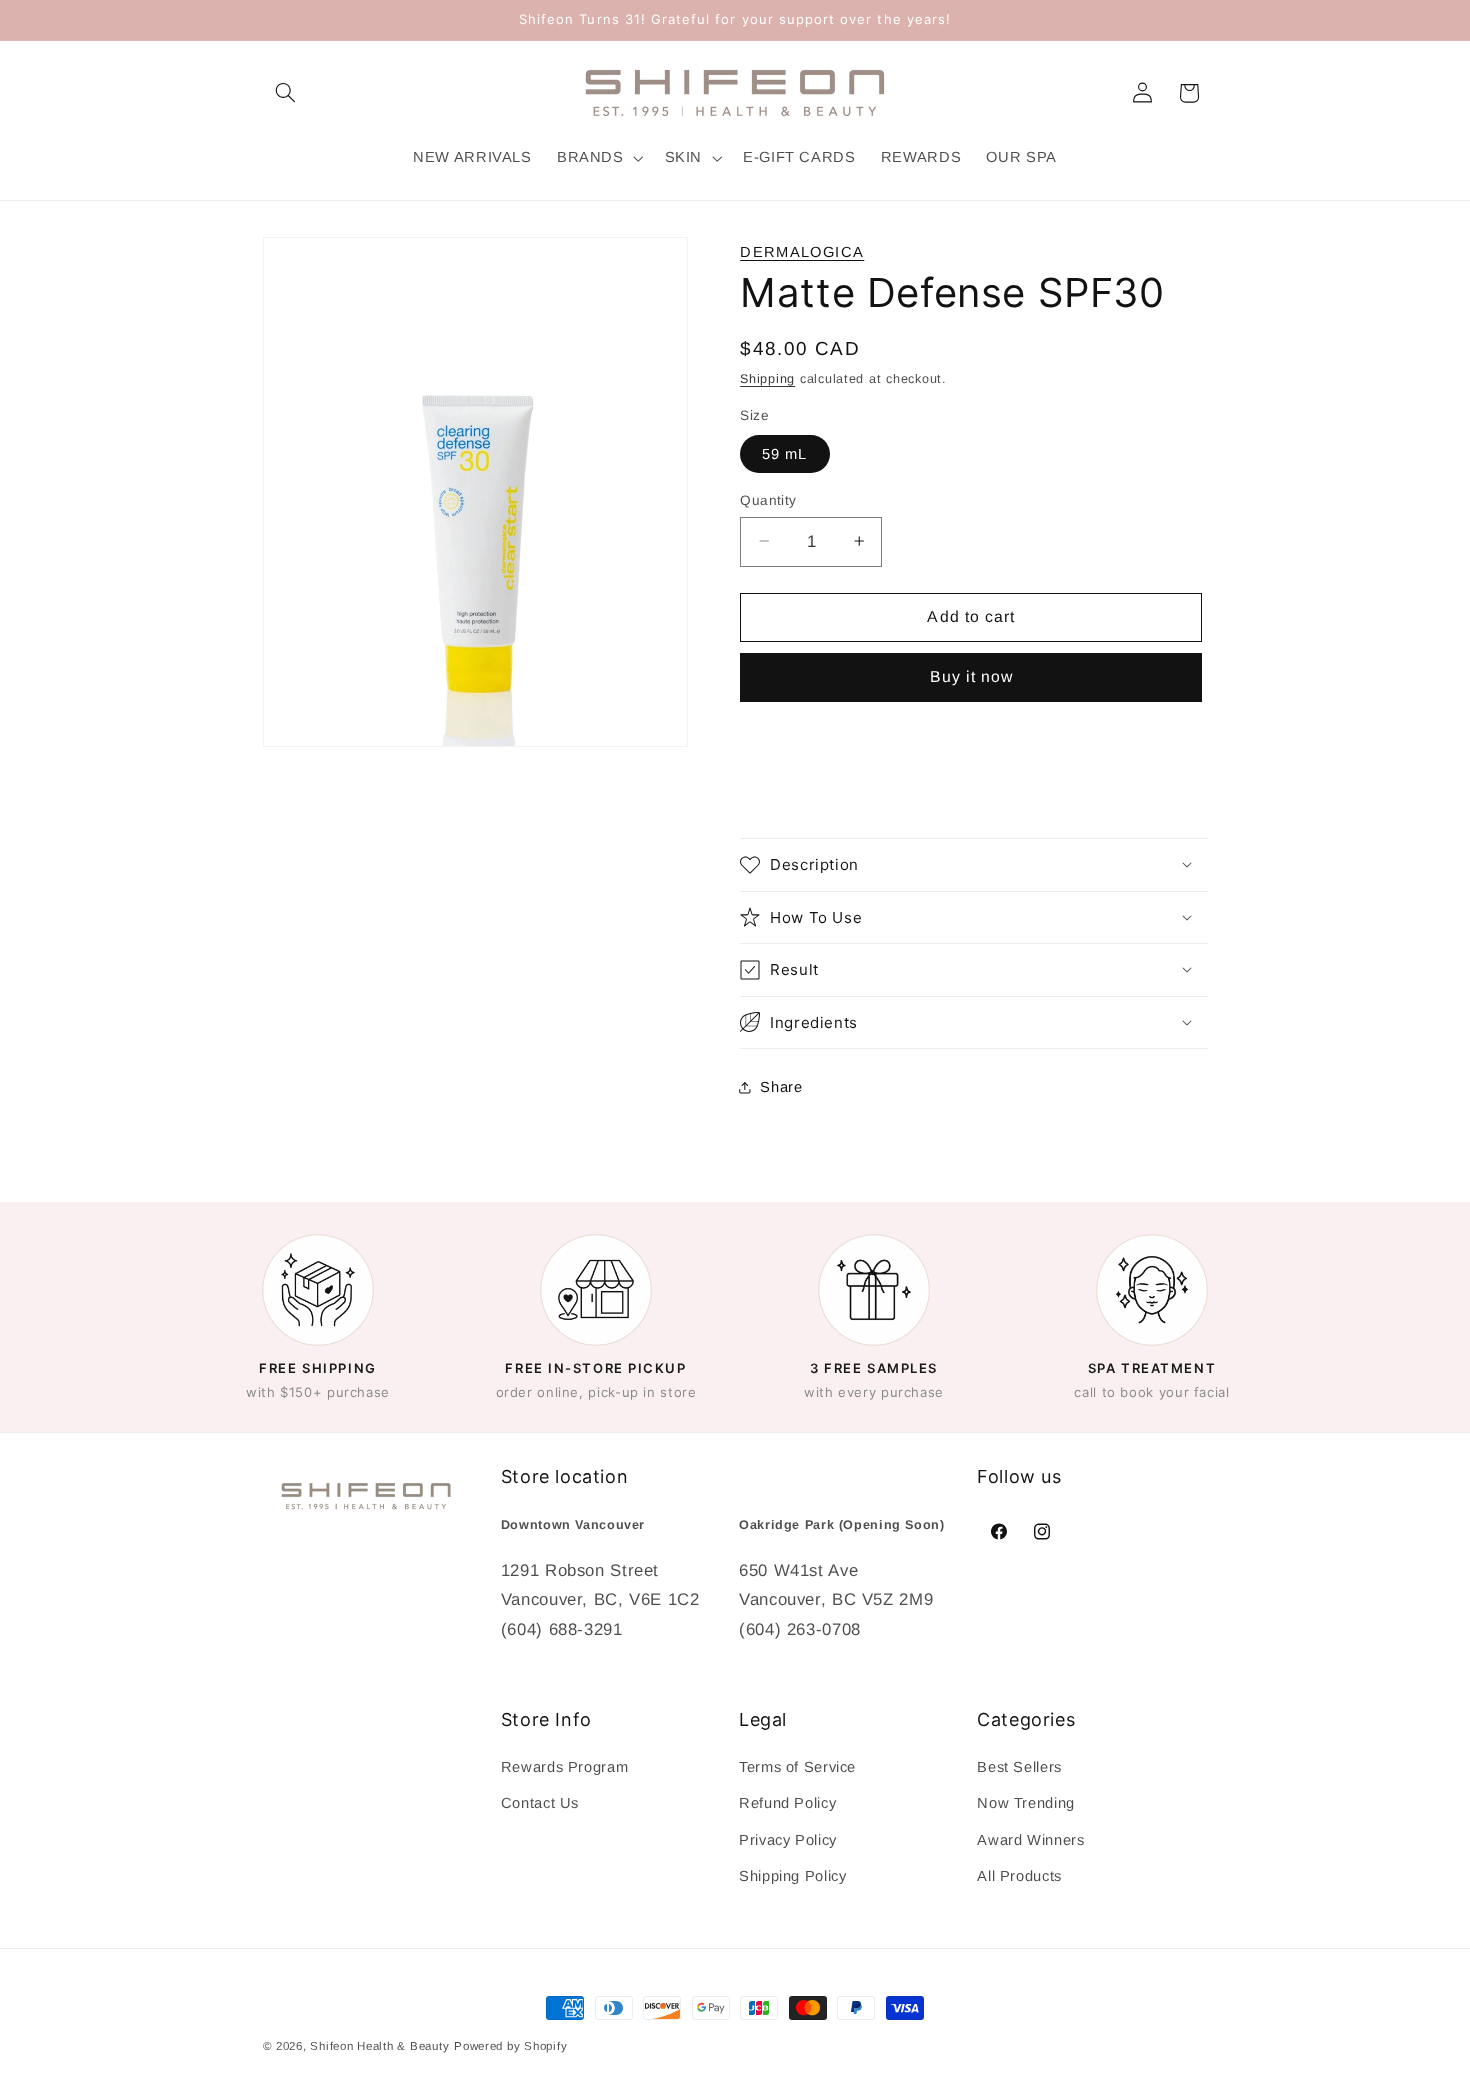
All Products (1019, 1876)
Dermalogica (802, 252)
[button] (286, 93)
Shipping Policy (792, 1876)
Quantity (768, 499)
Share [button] (781, 1087)
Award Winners (1030, 1840)
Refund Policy (787, 1804)
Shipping (767, 378)
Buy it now (972, 676)
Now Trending (1026, 1804)
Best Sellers (1019, 1767)
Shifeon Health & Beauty (379, 2046)
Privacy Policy (788, 1840)
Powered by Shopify (510, 2046)
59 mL (784, 453)
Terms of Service (797, 1767)
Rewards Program (564, 1767)
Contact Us (540, 1804)
